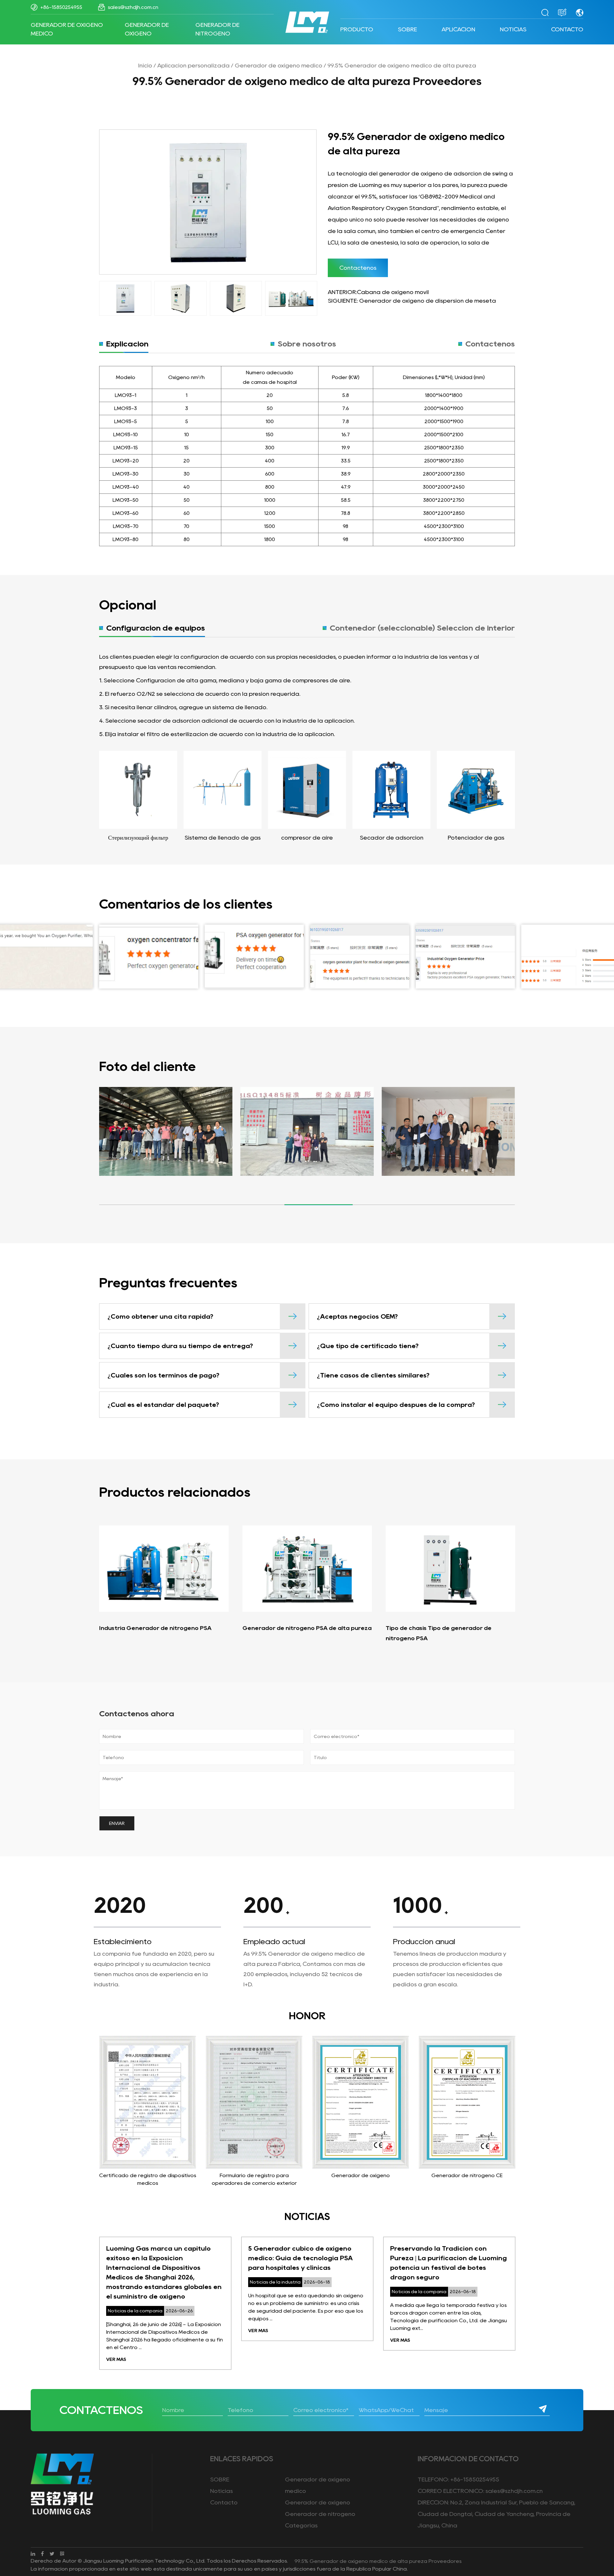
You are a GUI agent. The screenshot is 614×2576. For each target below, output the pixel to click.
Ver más (168, 2331)
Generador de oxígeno (147, 29)
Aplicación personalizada (193, 66)
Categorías (301, 2526)
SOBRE (407, 29)
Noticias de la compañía (533, 40)
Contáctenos (358, 268)
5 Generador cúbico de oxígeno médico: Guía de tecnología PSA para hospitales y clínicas (211, 2258)
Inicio (145, 66)
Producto (357, 29)
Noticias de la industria (531, 39)
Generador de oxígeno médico (67, 29)
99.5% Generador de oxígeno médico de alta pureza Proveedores (378, 2561)
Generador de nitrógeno (217, 29)
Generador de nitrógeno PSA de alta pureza (216, 1628)
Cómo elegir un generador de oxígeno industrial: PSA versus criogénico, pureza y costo (491, 2258)
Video (422, 39)
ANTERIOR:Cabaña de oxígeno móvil (378, 292)
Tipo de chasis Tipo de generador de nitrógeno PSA (348, 1633)
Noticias (513, 29)
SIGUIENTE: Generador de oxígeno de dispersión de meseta (412, 301)
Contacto (567, 29)
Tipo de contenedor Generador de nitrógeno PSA (489, 1633)
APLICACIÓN (458, 29)
